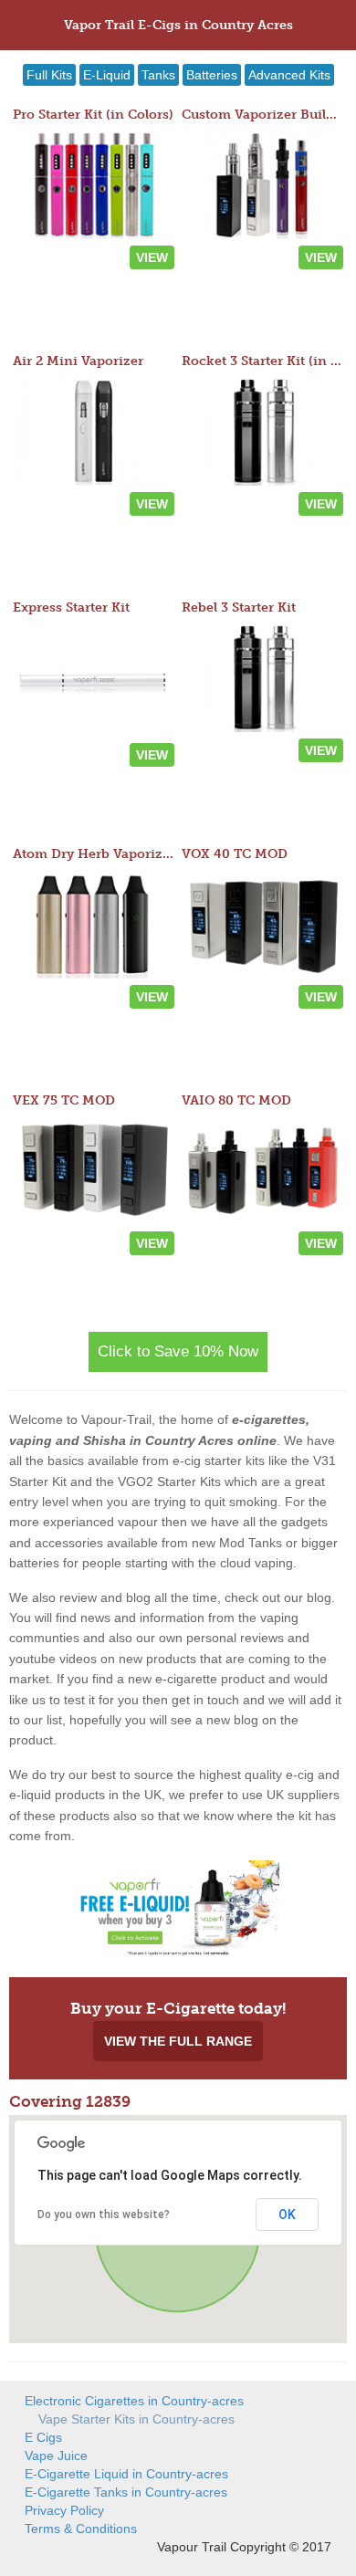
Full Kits (49, 75)
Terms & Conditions (81, 2529)
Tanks (158, 75)
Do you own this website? (104, 2215)
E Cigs (43, 2437)
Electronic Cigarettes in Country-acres (134, 2401)
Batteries (212, 75)
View (152, 257)
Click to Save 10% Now (178, 1351)
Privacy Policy (64, 2510)
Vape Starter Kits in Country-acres (136, 2419)
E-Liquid (107, 75)
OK (287, 2215)
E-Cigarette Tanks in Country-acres (126, 2492)
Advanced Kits (289, 75)
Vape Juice (56, 2456)
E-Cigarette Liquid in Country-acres (126, 2474)
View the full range (178, 2041)
